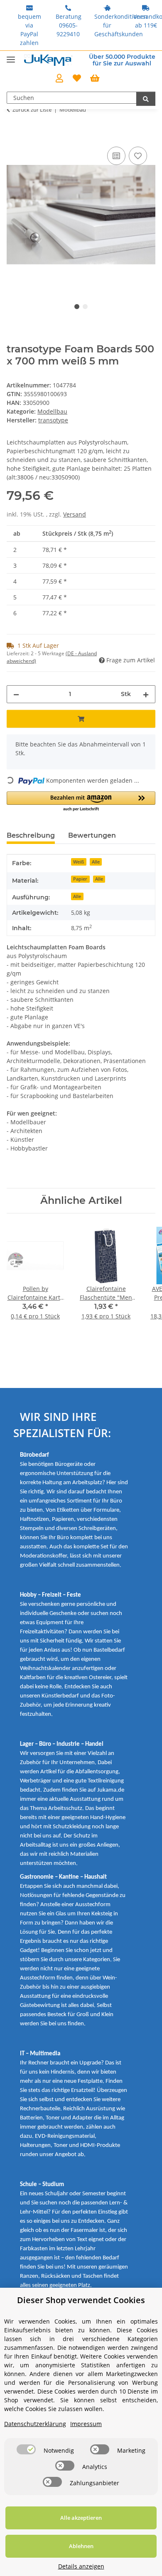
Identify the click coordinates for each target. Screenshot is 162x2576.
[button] (59, 79)
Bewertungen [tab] (92, 835)
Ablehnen (81, 2546)
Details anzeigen (81, 2566)
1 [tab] (77, 307)
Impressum (86, 2424)
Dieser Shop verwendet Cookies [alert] (81, 2300)
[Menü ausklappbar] (11, 56)
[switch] (26, 2449)
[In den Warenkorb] (13, 135)
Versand (75, 514)
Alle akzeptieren (81, 2518)
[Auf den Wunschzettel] (138, 156)
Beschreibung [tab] (31, 835)
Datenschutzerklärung (35, 2424)
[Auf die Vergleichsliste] (116, 156)
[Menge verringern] (16, 694)
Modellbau (52, 411)
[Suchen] (146, 99)
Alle (96, 862)
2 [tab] (85, 307)
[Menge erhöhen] (146, 694)
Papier (80, 879)
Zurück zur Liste (32, 110)
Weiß (79, 862)
